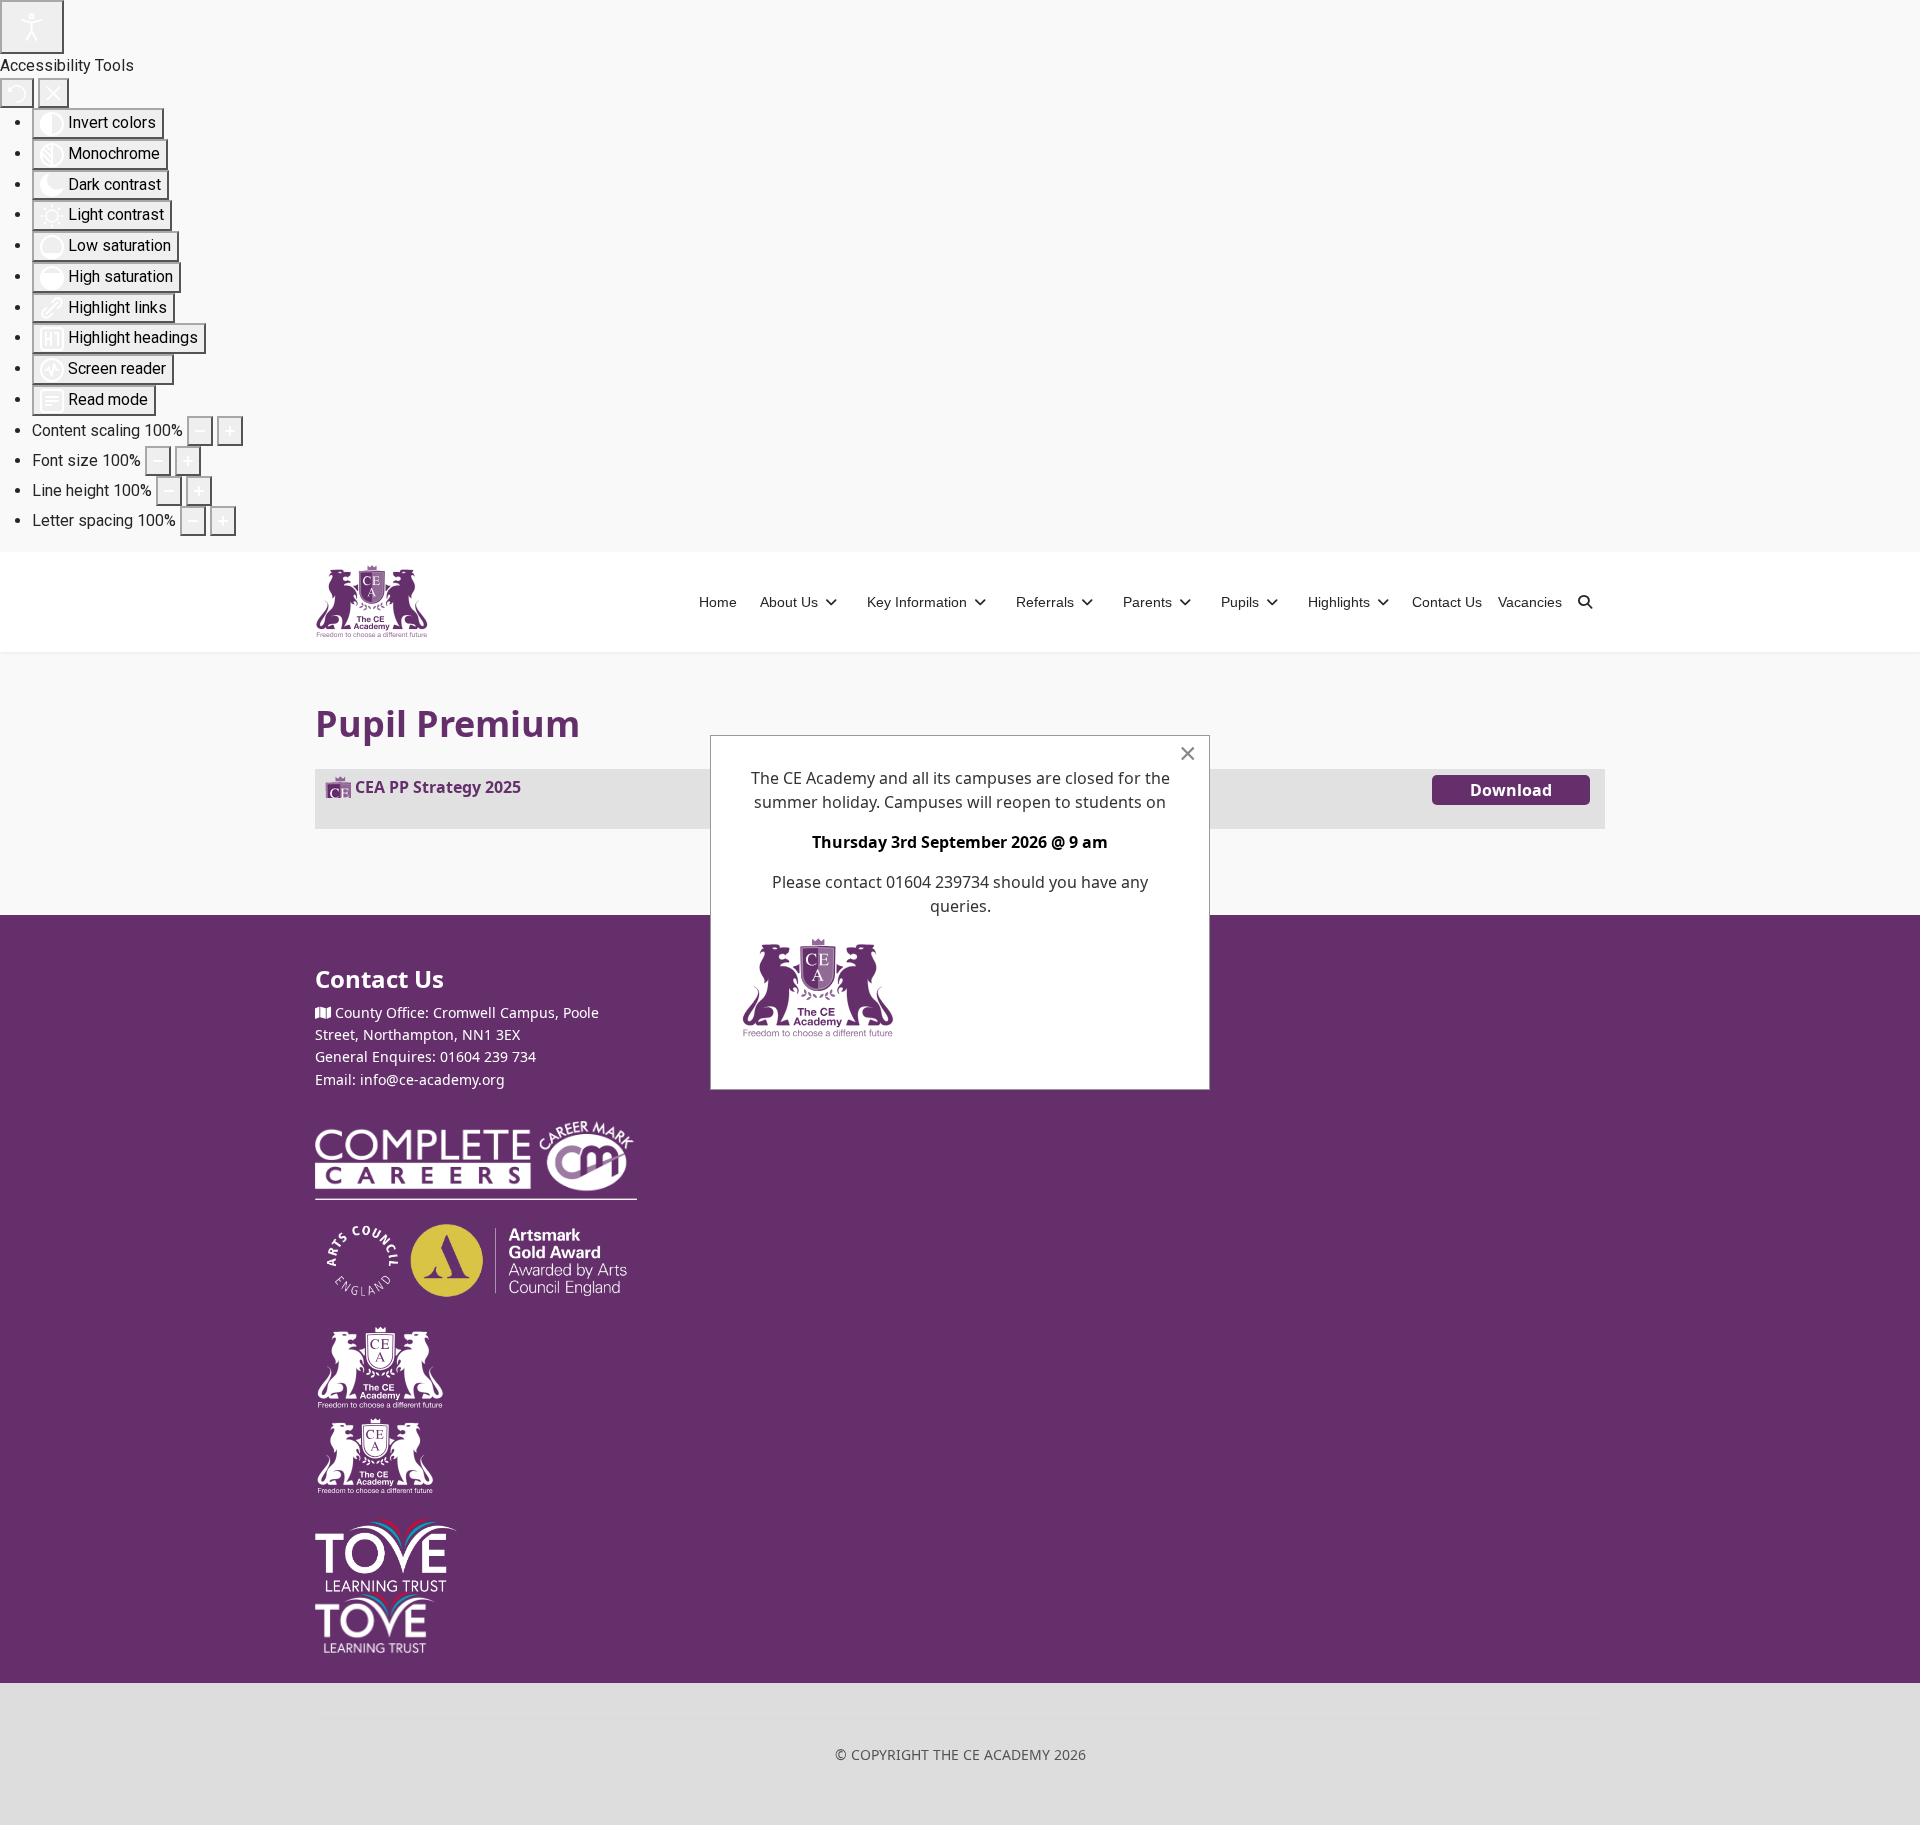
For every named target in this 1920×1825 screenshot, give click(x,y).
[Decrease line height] (169, 491)
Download (1511, 790)
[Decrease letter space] (193, 521)
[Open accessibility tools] (32, 27)
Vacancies (1530, 602)
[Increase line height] (199, 491)
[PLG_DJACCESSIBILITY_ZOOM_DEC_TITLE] (200, 431)
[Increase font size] (188, 461)
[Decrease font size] (158, 461)
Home (718, 602)
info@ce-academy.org (432, 1079)
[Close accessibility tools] (53, 93)
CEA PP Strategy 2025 (438, 787)
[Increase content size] (230, 431)
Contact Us (1447, 602)
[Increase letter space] (223, 521)
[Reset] (17, 93)
